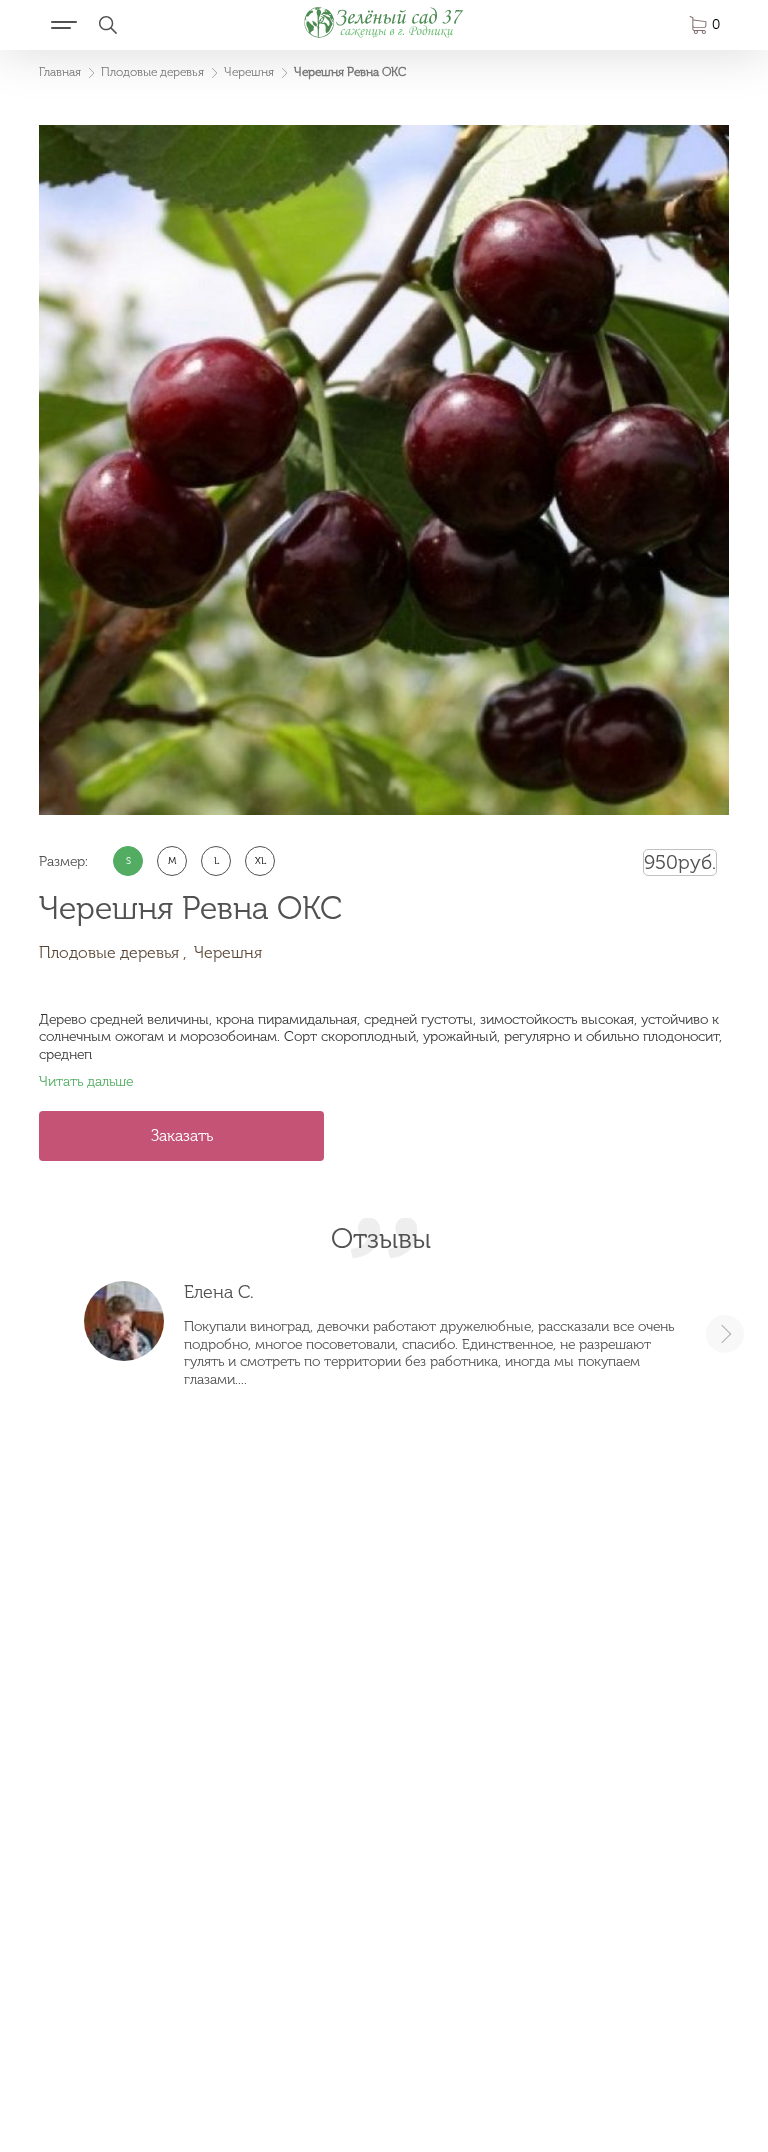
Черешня (228, 952)
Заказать (182, 1135)
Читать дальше (86, 1081)
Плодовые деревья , (113, 952)
